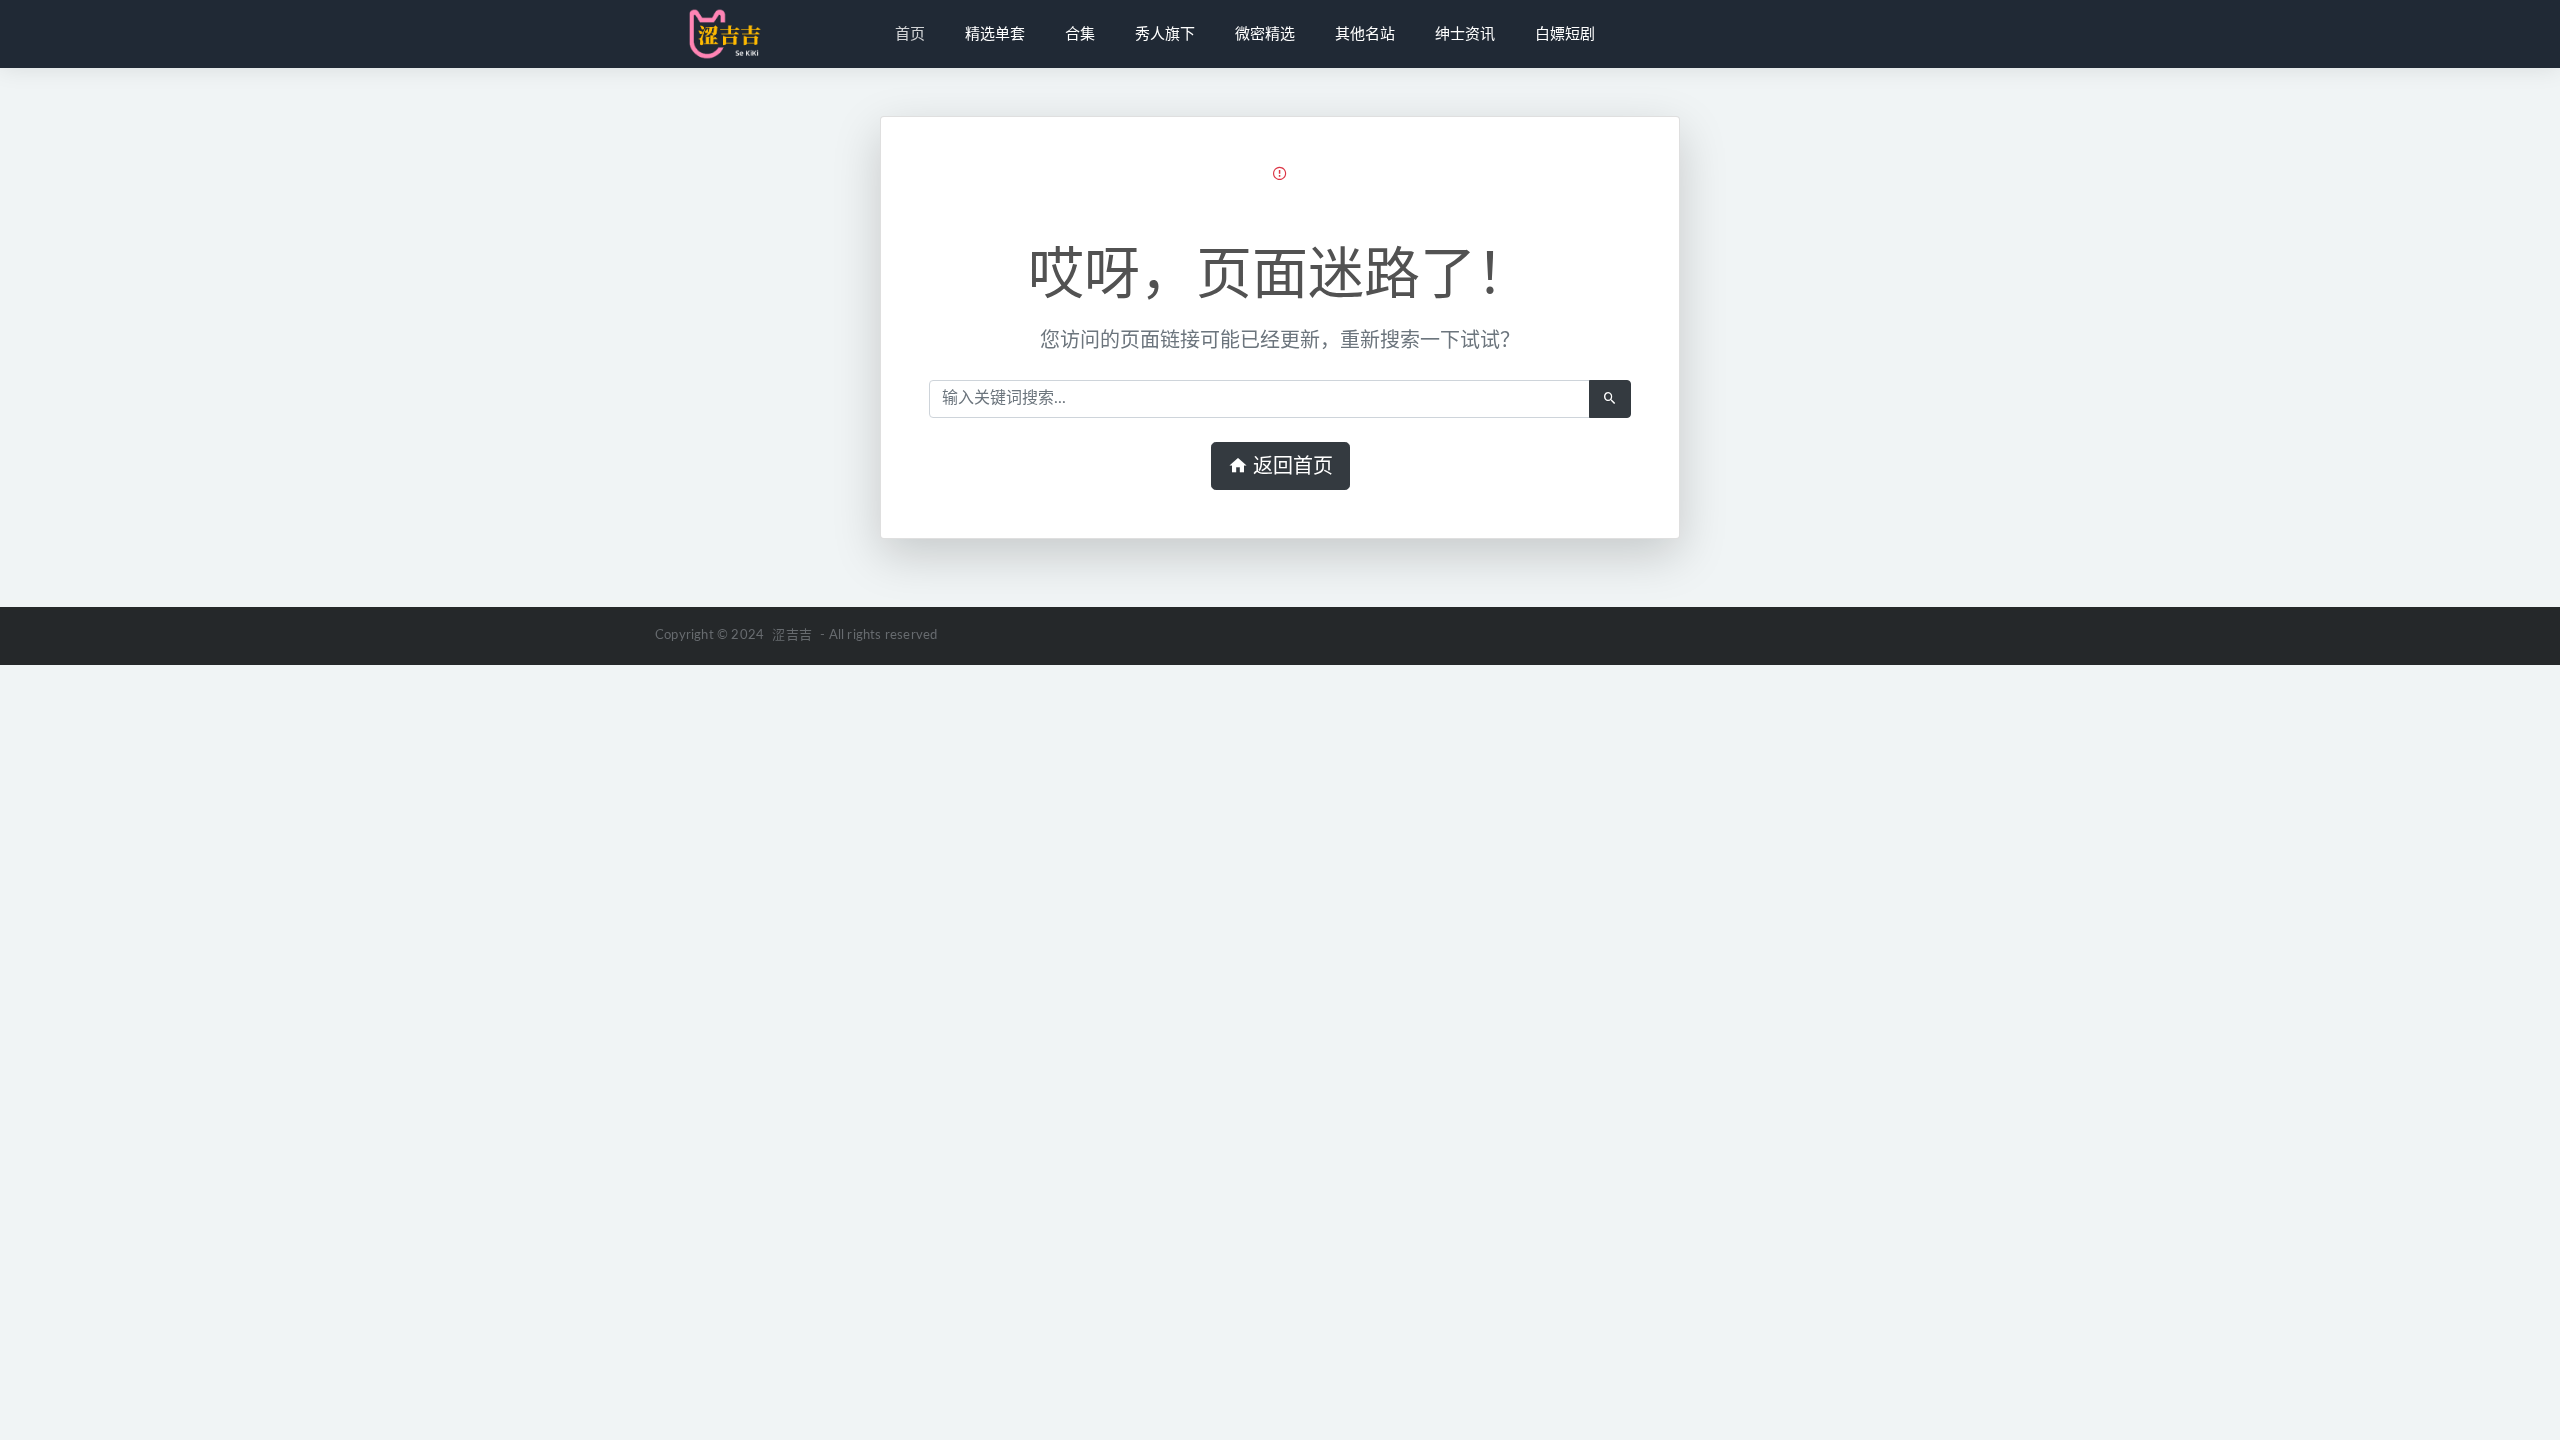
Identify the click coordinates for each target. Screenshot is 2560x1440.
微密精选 (1265, 34)
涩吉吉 (792, 635)
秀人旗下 (1165, 34)
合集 (1080, 34)
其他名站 (1365, 34)
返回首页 (1290, 466)
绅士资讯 (1465, 34)
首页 (910, 34)
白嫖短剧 (1565, 34)
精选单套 (995, 34)
